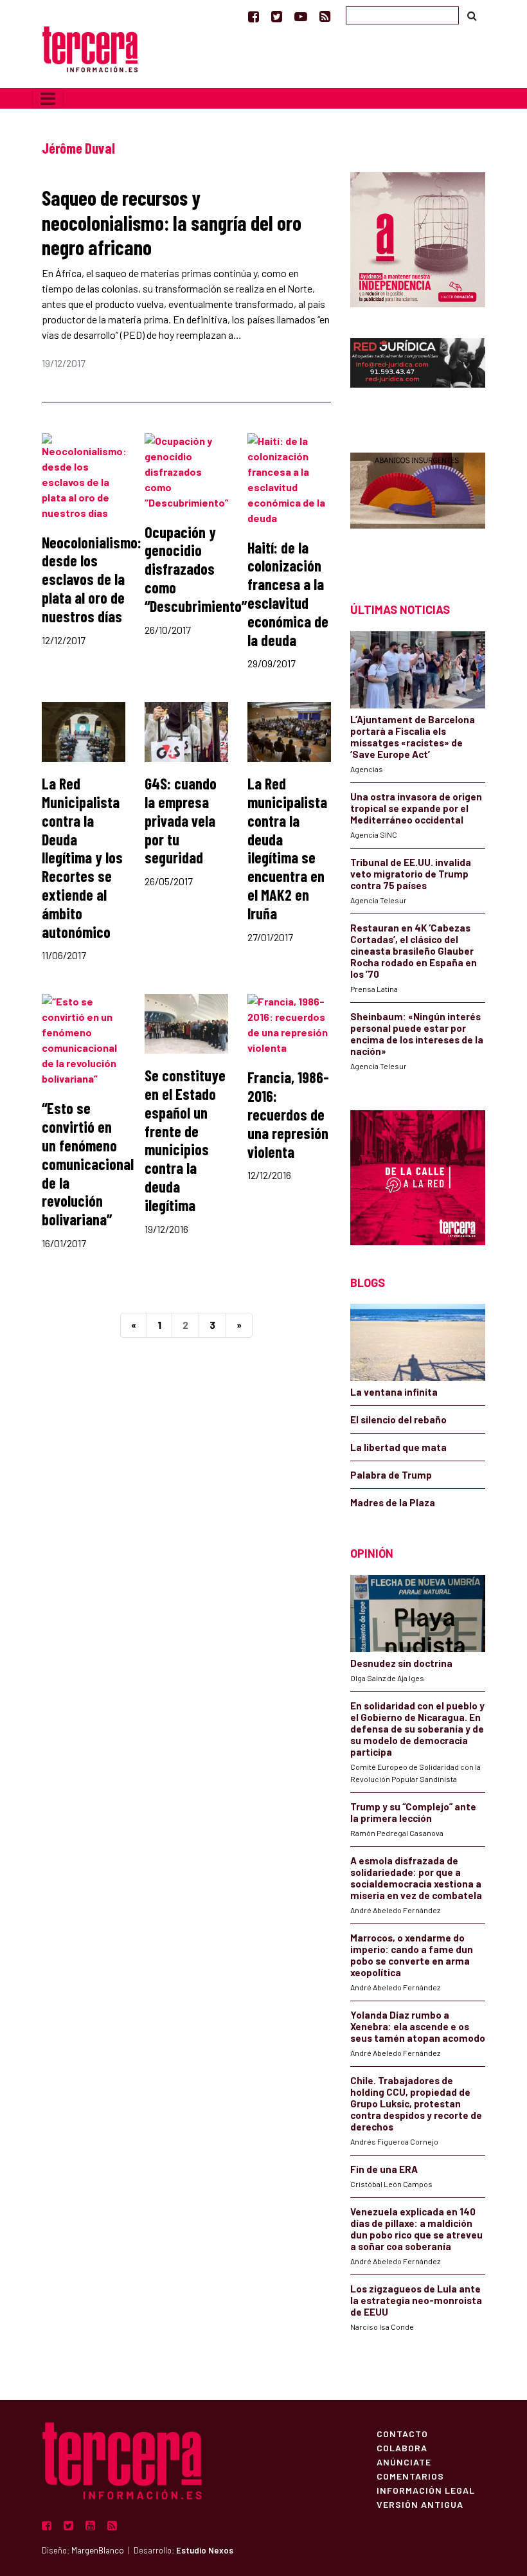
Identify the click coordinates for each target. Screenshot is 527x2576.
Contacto (402, 2433)
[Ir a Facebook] (254, 16)
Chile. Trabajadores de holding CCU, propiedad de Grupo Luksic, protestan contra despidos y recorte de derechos (416, 2103)
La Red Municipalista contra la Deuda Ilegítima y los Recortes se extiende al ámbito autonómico (82, 857)
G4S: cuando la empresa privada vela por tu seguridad (181, 820)
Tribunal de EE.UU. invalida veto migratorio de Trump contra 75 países (411, 874)
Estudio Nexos (205, 2550)
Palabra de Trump (391, 1475)
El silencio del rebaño (398, 1419)
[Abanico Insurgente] (418, 505)
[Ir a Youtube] (301, 16)
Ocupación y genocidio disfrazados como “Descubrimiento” (196, 569)
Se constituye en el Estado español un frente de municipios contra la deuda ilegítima (185, 1140)
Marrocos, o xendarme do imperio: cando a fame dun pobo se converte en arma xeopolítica (412, 1955)
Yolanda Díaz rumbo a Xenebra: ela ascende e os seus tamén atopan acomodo (418, 2026)
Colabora (402, 2447)
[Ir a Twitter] (277, 16)
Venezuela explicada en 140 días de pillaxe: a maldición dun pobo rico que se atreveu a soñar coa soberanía (416, 2229)
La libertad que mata (398, 1447)
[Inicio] (90, 48)
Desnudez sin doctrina (401, 1663)
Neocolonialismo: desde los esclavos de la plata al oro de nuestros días (92, 579)
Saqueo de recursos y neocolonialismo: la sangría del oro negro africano (172, 222)
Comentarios (410, 2476)
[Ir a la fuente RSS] (325, 16)
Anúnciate (404, 2462)
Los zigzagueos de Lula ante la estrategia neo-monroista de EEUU (416, 2300)
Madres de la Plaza (393, 1502)
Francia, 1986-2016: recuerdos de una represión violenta (288, 1114)
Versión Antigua (420, 2504)
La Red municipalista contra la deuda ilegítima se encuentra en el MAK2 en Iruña (287, 848)
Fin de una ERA (384, 2169)
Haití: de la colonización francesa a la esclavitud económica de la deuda (288, 594)
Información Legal (426, 2490)
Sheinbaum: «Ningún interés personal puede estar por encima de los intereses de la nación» (417, 1034)
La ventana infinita (394, 1392)
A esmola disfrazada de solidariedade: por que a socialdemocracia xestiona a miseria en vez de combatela (416, 1878)
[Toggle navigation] (48, 98)
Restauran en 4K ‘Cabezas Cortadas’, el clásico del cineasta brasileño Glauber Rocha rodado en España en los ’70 (414, 951)
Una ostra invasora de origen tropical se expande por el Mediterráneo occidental (416, 808)
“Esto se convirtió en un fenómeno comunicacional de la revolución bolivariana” (88, 1164)
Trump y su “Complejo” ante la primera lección (413, 1812)
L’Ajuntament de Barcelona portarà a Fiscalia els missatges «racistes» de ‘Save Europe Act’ (413, 737)
